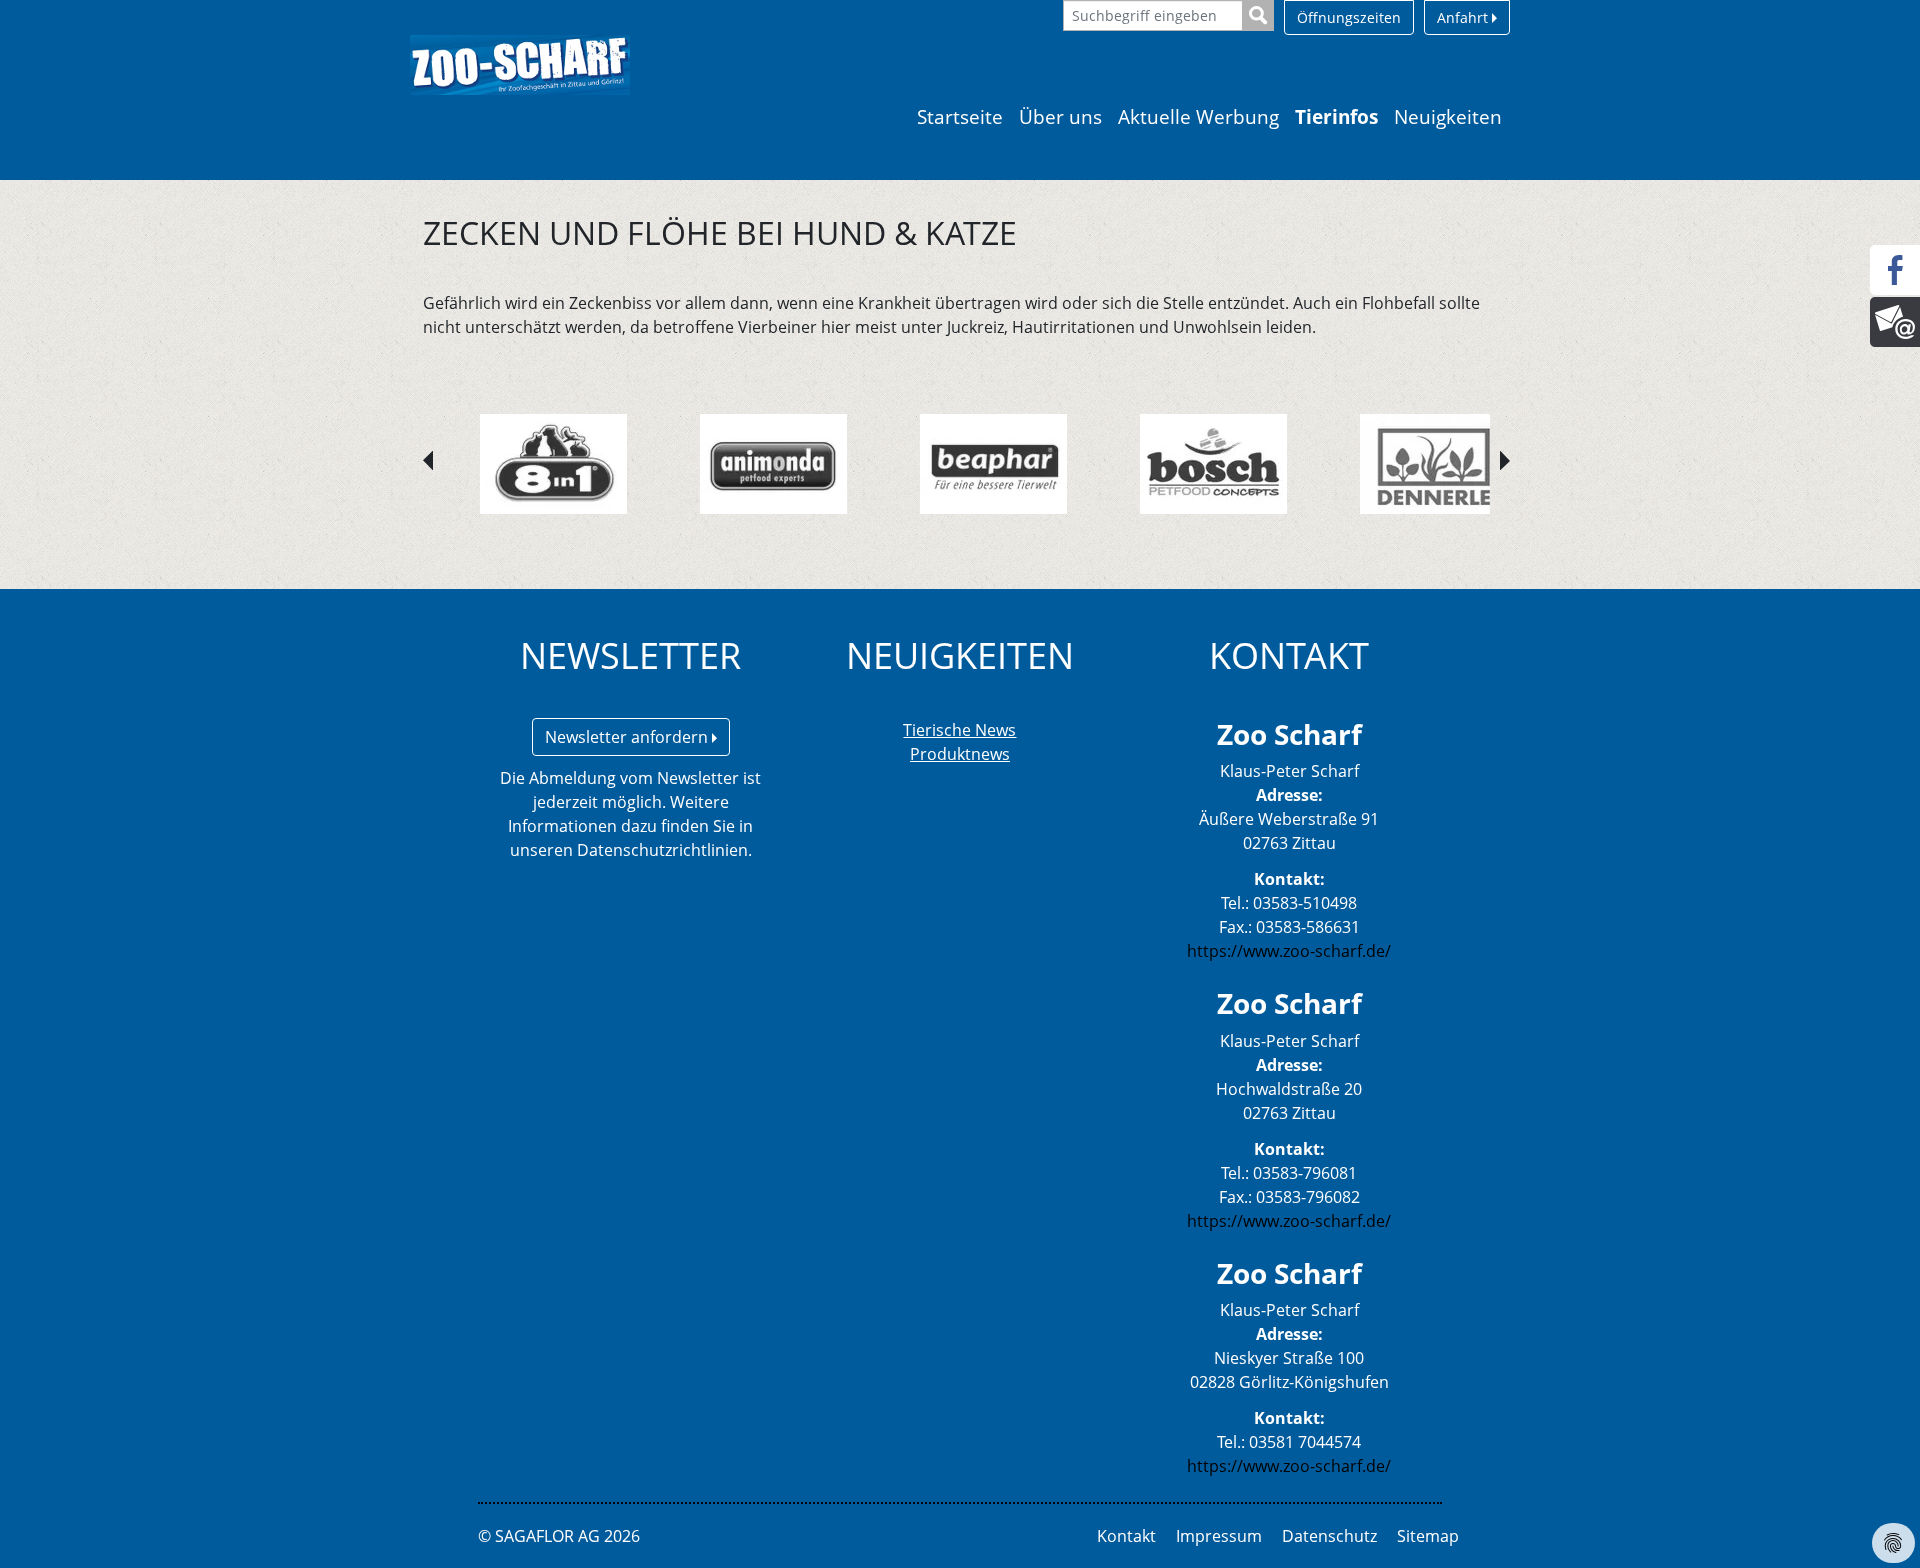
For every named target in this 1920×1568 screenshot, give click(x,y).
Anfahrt (1464, 17)
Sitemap (1428, 1536)
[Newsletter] (1895, 322)
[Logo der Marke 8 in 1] (553, 464)
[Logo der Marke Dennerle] (1433, 464)
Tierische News (959, 730)
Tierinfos (1336, 116)
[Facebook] (1895, 270)
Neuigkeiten (1448, 116)
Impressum (1219, 1536)
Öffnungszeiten (1349, 17)
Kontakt (1126, 1536)
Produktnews (960, 754)
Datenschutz (1329, 1536)
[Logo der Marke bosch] (1213, 464)
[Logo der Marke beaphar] (993, 464)
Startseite (960, 116)
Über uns (1060, 116)
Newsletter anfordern (628, 737)
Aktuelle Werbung (1198, 116)
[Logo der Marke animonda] (773, 464)
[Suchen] (1258, 15)
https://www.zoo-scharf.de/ (1289, 951)
